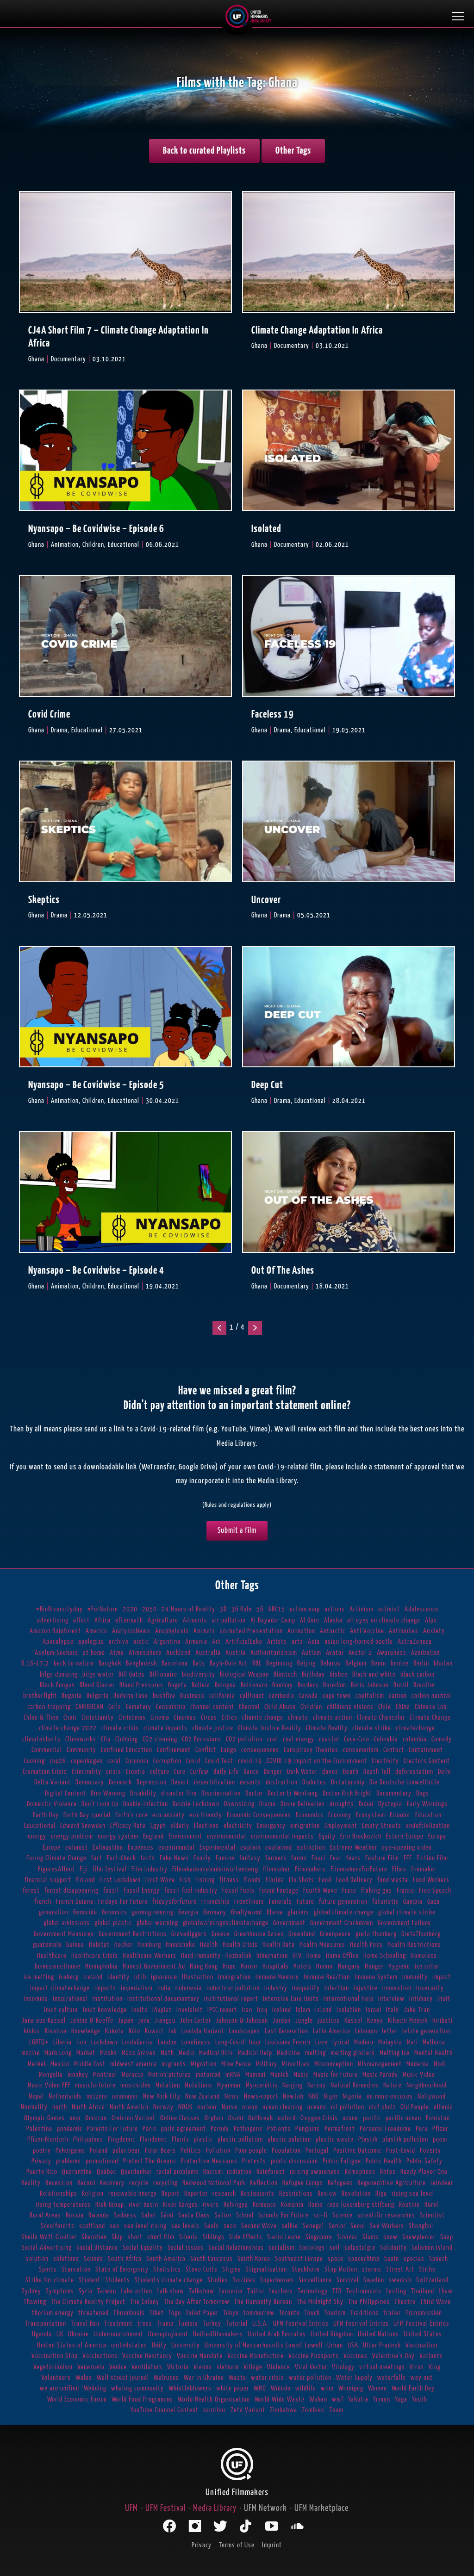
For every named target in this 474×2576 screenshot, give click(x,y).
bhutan (443, 1663)
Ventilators (147, 2367)
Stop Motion (341, 2269)
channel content (212, 1707)
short (135, 2237)
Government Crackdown (342, 1923)
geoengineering (153, 1912)
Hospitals (276, 1966)
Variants (431, 2356)
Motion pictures (170, 2075)
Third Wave (436, 2302)
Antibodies (404, 1631)
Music (301, 2075)
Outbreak (261, 2118)
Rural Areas (45, 2215)
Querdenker (136, 2172)
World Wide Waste (280, 2400)
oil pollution (348, 2107)
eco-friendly (206, 1815)
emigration (305, 1826)
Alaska (333, 1620)
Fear (336, 1858)
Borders (308, 1685)
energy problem (72, 1836)
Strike (427, 2269)
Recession (59, 2183)
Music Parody (380, 2075)
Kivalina (56, 2031)
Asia (314, 1642)
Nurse (230, 2107)
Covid (193, 1761)
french (43, 1902)
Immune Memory (277, 1977)
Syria (86, 2291)
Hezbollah (239, 1956)
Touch (312, 2313)
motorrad (208, 2075)
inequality (306, 1988)
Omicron (96, 2118)
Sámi (167, 2215)
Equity (327, 1836)
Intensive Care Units (291, 1999)
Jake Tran (417, 2010)
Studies (218, 2280)
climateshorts (41, 1739)
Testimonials (364, 2291)
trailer (392, 2313)
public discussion (294, 2161)
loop (255, 2042)
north (60, 2107)
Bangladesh (141, 1663)
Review (327, 2194)
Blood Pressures (141, 1685)
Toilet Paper (202, 2313)
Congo (229, 1750)
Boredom (335, 1685)
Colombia (386, 1739)
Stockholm (306, 2269)
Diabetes (314, 1782)
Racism (213, 2172)
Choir (70, 1718)
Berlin (421, 1663)
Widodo (281, 2388)
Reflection (264, 2183)
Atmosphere (145, 1653)
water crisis (268, 2378)
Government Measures (64, 1934)
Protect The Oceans (150, 2161)
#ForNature (103, 1609)
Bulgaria (98, 1696)
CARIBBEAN (90, 1707)
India (164, 1988)
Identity (118, 1977)
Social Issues (186, 2248)
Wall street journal (123, 2378)
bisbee (339, 1675)
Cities (230, 1718)
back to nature (74, 1663)
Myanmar (229, 2085)
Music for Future (336, 2075)
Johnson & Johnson (242, 2021)
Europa (437, 1836)
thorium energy (53, 2313)
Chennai (249, 1707)
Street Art (400, 2269)
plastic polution (289, 2139)
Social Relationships (236, 2248)
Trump (165, 2324)
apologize (91, 1642)
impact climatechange (60, 1988)
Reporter (196, 2194)
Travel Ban (85, 2324)
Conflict (206, 1750)
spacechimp (364, 2259)
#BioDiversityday (59, 1609)
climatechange (415, 1728)
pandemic (70, 2129)
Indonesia (189, 1988)
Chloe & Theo (41, 1718)
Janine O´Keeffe (92, 2021)
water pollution (310, 2378)
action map (305, 1609)
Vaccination (421, 2345)
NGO (314, 2096)
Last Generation (287, 2031)
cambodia (282, 1696)
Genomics (115, 1912)
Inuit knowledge (105, 2010)
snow (390, 2237)
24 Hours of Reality (188, 1609)
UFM (131, 2508)
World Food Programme (142, 2400)
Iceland (93, 1977)
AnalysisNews (131, 1631)
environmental (227, 1836)
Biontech (285, 1675)
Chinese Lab (431, 1707)
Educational (40, 1826)
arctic (141, 1642)
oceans (317, 2107)
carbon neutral (431, 1696)
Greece (221, 1934)
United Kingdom (332, 2334)
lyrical (341, 2042)
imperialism (137, 1988)
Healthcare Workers (150, 1956)
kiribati (443, 2021)
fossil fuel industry (191, 1891)
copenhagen (87, 1761)
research (224, 2194)
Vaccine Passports (314, 2356)
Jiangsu (165, 2021)
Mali (412, 2042)
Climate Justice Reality (270, 1728)
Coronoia (137, 1761)
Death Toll (377, 1772)
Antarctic (333, 1631)
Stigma (232, 2269)
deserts (250, 1782)
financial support (48, 1880)
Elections (206, 1826)
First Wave (160, 1880)
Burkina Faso (131, 1696)
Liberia (62, 2042)
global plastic (113, 1923)
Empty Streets (382, 1826)
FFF (408, 1858)
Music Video (419, 2075)
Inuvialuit (190, 2010)
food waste (393, 1880)
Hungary (349, 1966)
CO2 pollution (244, 1739)
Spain (392, 2259)
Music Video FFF (49, 2085)
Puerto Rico (42, 2172)
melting (315, 2053)
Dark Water (302, 1772)
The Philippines (369, 2302)
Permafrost (340, 2129)
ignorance (164, 1977)
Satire (223, 2215)
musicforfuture (95, 2085)
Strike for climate (50, 2280)
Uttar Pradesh (382, 2345)
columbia (415, 1739)
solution (37, 2259)
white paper (233, 2388)
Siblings (214, 2237)
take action (137, 2291)
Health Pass (366, 1945)
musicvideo (136, 2085)
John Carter (196, 2021)
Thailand (423, 2291)
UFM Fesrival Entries (301, 2324)
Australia (208, 1653)
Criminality (87, 1772)
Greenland (302, 1934)
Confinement (174, 1750)
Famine (225, 1858)
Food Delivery (354, 1880)
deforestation (414, 1772)
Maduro (364, 2042)
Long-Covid (230, 2042)
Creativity (385, 1761)
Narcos (317, 2085)
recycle (139, 2183)
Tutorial (237, 2324)
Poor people (251, 2151)
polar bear (126, 2151)
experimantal (177, 1848)
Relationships (59, 2194)
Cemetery (139, 1707)
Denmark (120, 1782)
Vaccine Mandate (200, 2356)
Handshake (181, 1945)
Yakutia (358, 2400)
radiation (239, 2172)
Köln (134, 2031)
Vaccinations (100, 2356)
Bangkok (110, 1663)
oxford (287, 2118)
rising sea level (413, 2194)
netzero (97, 2096)
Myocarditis (262, 2085)
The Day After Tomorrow (197, 2302)
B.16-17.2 (35, 1663)
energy (37, 1836)
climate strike (372, 1728)
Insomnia (36, 1999)
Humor (325, 1966)
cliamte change (263, 1718)
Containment (426, 1750)
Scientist (432, 2215)
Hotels (302, 1966)
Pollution (218, 2151)
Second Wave (259, 2226)
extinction (311, 1848)
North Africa (88, 2107)
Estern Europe (405, 1836)
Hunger (374, 1966)
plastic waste (335, 2139)
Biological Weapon (244, 1675)
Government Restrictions (133, 1934)
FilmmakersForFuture (359, 1869)
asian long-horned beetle (359, 1642)
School (245, 2215)
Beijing (306, 1663)
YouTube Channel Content (165, 2410)
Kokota (115, 2031)
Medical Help (255, 2053)
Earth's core (131, 1815)
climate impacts (165, 1728)
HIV (297, 1956)
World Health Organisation (214, 2400)
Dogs (423, 1793)
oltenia (443, 2107)
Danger (273, 1772)
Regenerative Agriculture (392, 2183)
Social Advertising (47, 2248)
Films (399, 1869)
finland (85, 1880)
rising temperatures (63, 2205)
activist (389, 1609)
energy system (118, 1836)
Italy (393, 2010)
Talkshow (202, 2291)
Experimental (218, 1848)
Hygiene (399, 1966)
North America (129, 2107)
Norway (163, 2107)
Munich (280, 2075)
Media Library (215, 2508)
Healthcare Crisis (95, 1956)
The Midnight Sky (320, 2302)
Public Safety (424, 2161)
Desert (180, 1782)
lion (81, 2042)
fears (353, 1858)
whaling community (137, 2388)
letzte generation (426, 2031)
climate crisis (120, 1728)
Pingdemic (122, 2139)
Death (351, 1772)
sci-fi (321, 2215)
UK (60, 2334)
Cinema (160, 1718)
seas (230, 2226)
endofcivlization (428, 1826)
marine (31, 2053)
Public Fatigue (342, 2161)
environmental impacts (282, 1836)
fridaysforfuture (175, 1902)
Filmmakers (310, 1869)
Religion (93, 2194)
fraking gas (377, 1891)
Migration (204, 2064)
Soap (447, 2237)
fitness (229, 1880)
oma (75, 2118)
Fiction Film (432, 1858)
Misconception (334, 2064)
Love (321, 2042)
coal (273, 1739)
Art (216, 1642)
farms (299, 1858)
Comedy (442, 1739)
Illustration (198, 1977)
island (324, 2010)
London (167, 2042)
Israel (374, 2010)
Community (81, 1750)
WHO (260, 2388)
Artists (277, 1642)
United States (423, 2334)
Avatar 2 (360, 1653)
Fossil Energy (142, 1891)
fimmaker (424, 1869)
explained (279, 1848)
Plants (181, 2139)
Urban (335, 2345)
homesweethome (58, 1966)
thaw (446, 2291)
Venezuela (91, 2367)
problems (69, 2161)
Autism (312, 1653)
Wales (84, 2378)
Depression (152, 1782)
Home (314, 1956)
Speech (439, 2259)
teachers (281, 2291)
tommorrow (259, 2313)
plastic (203, 2139)
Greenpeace (335, 1934)
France (405, 1891)
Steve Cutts (202, 2269)
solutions (66, 2259)
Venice (118, 2367)
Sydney (31, 2291)
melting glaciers (353, 2053)
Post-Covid (401, 2151)
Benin (379, 1663)
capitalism (370, 1696)
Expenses (141, 1848)
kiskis (32, 2031)
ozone (350, 2118)
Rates (388, 2172)
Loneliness (196, 2042)
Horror (249, 1966)
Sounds (94, 2259)
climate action (333, 1718)
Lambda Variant (203, 2031)
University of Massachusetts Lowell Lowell (264, 2345)
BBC (257, 1663)
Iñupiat (162, 2010)
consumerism (361, 1750)
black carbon (418, 1675)
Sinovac (347, 2237)
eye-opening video (407, 1848)
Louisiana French (288, 2042)
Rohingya (236, 2205)
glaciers (298, 1912)
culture (160, 1772)
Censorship (171, 1707)
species (414, 2259)
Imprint (272, 2545)
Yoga (401, 2400)
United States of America (72, 2345)
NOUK (185, 2107)
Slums (371, 2237)
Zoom (336, 2410)
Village (253, 2367)
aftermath (129, 1620)
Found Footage (279, 1891)
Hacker (124, 1945)
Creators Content (427, 1761)
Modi (440, 2064)
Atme (117, 1653)
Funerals (281, 1902)
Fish (185, 1880)
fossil (111, 1891)
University (186, 2345)
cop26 (58, 1761)
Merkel (37, 2064)
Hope (229, 1966)
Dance (251, 1772)
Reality (31, 2183)
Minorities (296, 2064)
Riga (381, 2194)
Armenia (196, 1642)
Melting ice (395, 2053)
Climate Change (430, 1718)
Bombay (283, 1685)
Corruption (167, 1761)
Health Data (279, 1945)
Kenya (375, 2021)
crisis (114, 1772)
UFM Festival (165, 2508)
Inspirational (70, 1999)
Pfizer (440, 2129)
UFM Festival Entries (421, 2324)
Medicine (289, 2053)
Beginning (279, 1663)
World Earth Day (413, 2388)
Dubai (366, 1804)
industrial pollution (233, 1988)
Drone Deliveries (303, 1804)
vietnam (228, 2367)
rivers (211, 2205)
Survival (348, 2280)
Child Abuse (280, 1707)
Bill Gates (132, 1675)
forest (31, 1891)
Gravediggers (189, 1934)
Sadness (125, 2215)
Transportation (46, 2324)
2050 (150, 1609)
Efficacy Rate (128, 1826)
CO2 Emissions (202, 1739)
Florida (275, 1880)
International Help (349, 1999)
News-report (261, 2096)
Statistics (167, 2269)
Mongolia (51, 2075)
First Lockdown (120, 1880)
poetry (42, 2151)
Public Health (384, 2161)
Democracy (90, 1782)
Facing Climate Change (56, 1858)
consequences (260, 1750)
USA (353, 2345)
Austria (236, 1653)
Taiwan (107, 2291)
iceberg (69, 1977)
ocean (250, 2107)
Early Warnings (427, 1804)
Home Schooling (385, 1956)
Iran (247, 2010)
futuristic (385, 1902)
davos (330, 1772)
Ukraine (78, 2334)
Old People (415, 2107)
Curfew (200, 1772)
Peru (422, 2129)
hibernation (272, 1956)
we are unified (59, 2388)
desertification (215, 1782)
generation (54, 1912)
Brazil (401, 1685)
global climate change (344, 1912)
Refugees (340, 2183)
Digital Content (65, 1793)
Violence (279, 2367)
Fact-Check (122, 1858)
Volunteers (56, 2378)
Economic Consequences (259, 1815)
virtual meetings (382, 2367)
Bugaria (72, 1696)
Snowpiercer (419, 2237)
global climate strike (407, 1912)
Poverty (430, 2151)
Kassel (353, 2021)
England (153, 1836)
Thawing (35, 2302)
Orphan (214, 2118)
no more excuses (390, 2096)
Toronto (290, 2313)
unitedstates (129, 2345)
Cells (115, 1707)
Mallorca (434, 2042)
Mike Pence (236, 2064)
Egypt (158, 1826)
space (336, 2259)
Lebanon (366, 2031)
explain (250, 1848)
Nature (393, 2085)
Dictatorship (348, 1782)
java (144, 2021)
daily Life (226, 1772)
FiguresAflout (56, 1869)
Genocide (85, 1912)
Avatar (335, 1653)
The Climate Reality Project (88, 2302)
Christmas (132, 1718)
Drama (268, 1804)
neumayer (125, 2096)
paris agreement (184, 2129)
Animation (301, 1631)
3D (223, 1609)
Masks (109, 2053)
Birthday (313, 1675)
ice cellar (427, 1966)
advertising (53, 1620)
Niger (331, 2096)
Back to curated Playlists (204, 151)
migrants (174, 2064)
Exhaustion (108, 1848)
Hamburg (149, 1945)
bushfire (164, 1696)
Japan (126, 2021)
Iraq (262, 2010)
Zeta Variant (248, 2410)
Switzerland (432, 2280)
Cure (180, 1772)
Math (167, 2053)
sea (115, 2226)
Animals (204, 1631)
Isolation (349, 2010)
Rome (315, 2205)
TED (337, 2291)
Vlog (435, 2367)
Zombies (313, 2410)
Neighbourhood (427, 2085)
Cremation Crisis (45, 1772)
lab (173, 2031)
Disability (143, 1793)
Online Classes (180, 2118)
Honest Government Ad (154, 1966)
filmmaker (277, 1869)
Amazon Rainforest (55, 1631)
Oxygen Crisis (319, 2118)
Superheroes (277, 2280)
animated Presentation (251, 1631)
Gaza (433, 1902)
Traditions (365, 2313)
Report (171, 2194)
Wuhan (318, 2400)
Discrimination (221, 1793)
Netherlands (65, 2096)
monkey (78, 2075)
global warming (157, 1923)
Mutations (199, 2085)
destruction (282, 1782)
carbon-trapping (49, 1707)
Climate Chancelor (381, 1718)
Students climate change (169, 2280)
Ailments (195, 1620)
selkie (290, 2226)
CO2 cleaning (160, 1739)
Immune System (376, 1977)
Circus (209, 1718)
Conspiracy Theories (311, 1750)
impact (442, 1977)
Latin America (332, 2031)
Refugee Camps (303, 2183)
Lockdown (104, 2042)
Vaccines (355, 2356)
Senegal (313, 2226)
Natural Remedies (355, 2085)
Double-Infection (146, 1804)
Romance (265, 2205)
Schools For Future (284, 2215)
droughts (342, 1804)
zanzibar (215, 2410)
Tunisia (188, 2324)
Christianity (98, 1718)
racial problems (178, 2172)
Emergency (271, 1826)
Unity (159, 2345)
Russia (75, 2215)
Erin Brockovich (361, 1836)
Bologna (225, 1685)
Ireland (282, 2010)
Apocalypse (58, 1642)
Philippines (88, 2139)
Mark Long (58, 2053)
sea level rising (145, 2226)
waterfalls (392, 2378)
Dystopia (390, 1804)
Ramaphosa (360, 2172)
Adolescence (421, 1609)
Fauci (318, 1858)
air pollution (229, 1620)
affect (81, 1620)
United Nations (378, 2334)
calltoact (252, 1696)
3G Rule (242, 1609)
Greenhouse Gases (259, 1934)
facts (148, 1858)
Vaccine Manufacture (256, 2356)
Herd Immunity (201, 1956)
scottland (92, 2226)
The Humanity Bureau (263, 2302)
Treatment (118, 2324)
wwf (338, 2400)
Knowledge (86, 2031)
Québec (106, 2172)
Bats (199, 1663)
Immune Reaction (327, 1977)
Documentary (394, 1793)
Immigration (234, 1977)
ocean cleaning (283, 2107)
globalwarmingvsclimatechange (226, 1923)
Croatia (136, 1772)
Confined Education (127, 1750)
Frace (349, 1891)
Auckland (178, 1653)
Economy (340, 1815)
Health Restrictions (414, 1945)
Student (90, 2280)
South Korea (254, 2259)
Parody (220, 2129)
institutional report (231, 1999)
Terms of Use (237, 2545)
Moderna (418, 2064)
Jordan (282, 2021)
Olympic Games (44, 2118)
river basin (143, 2205)
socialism (281, 2248)
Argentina (167, 1642)
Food (325, 1880)
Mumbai (256, 2075)
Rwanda (99, 2215)
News (232, 2096)
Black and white (374, 1675)
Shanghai (421, 2226)
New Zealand (203, 2096)
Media (187, 2053)
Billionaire (163, 1675)
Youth (420, 2400)
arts (297, 1642)
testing (396, 2291)
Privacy (41, 2161)
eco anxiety (168, 1815)
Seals (212, 2226)
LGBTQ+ (39, 2042)
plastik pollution (405, 2139)
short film (161, 2237)
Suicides (244, 2280)
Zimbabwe (284, 2410)
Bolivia (201, 1685)
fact (97, 1858)
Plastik (368, 2139)
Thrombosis (129, 2313)
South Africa (125, 2259)
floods (253, 1880)
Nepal (36, 2096)
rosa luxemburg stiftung (361, 2205)
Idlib (140, 1977)
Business (192, 1696)
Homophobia (102, 1966)
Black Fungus (57, 1685)
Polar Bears (160, 2151)
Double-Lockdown (196, 1804)
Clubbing (127, 1739)
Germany (215, 1912)
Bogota (178, 1685)
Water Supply (354, 2378)
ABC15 (277, 1609)
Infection (337, 1988)
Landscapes (244, 2031)
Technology (313, 2291)
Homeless (424, 1956)
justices (329, 2021)
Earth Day (46, 1815)
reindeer (442, 2183)
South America (166, 2259)
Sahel (149, 2215)
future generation (343, 1902)
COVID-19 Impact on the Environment (317, 1761)
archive (119, 1642)
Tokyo (231, 2313)
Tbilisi (256, 2291)
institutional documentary (163, 1999)
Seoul (358, 2226)
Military (267, 2064)
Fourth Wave (320, 1891)
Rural (431, 2205)
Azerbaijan (425, 1653)
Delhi (445, 1772)
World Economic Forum (77, 2400)
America (97, 1631)
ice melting (39, 1977)
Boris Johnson (370, 1685)
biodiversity (199, 1675)
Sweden (374, 2280)
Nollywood (432, 2096)
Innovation (397, 1988)
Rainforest (271, 2172)
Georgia (188, 1912)
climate (298, 1718)
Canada (309, 1696)
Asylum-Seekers (56, 1653)
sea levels (185, 2226)
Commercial (47, 1750)
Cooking (34, 1761)
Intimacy (421, 1999)
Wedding (95, 2388)
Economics (310, 1815)
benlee (400, 1663)
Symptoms (60, 2291)
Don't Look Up (100, 1804)
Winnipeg (351, 2388)
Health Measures (322, 1945)
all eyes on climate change (384, 1620)
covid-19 (250, 1761)
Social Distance (97, 2248)
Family (202, 1858)
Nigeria (352, 2096)
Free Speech (435, 1891)
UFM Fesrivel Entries (361, 2324)
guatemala (47, 1945)
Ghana (275, 1912)
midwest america (134, 2064)
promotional (102, 2161)
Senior (337, 2226)
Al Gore (310, 1620)
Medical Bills (216, 2053)
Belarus (331, 1663)
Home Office (342, 1956)
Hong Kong (204, 1966)
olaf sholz (382, 2107)
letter (390, 2031)
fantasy (250, 1858)
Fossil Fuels (238, 1891)
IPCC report (222, 2010)
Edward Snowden (83, 1826)
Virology (343, 2367)
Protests (254, 2161)
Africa (103, 1620)
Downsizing (239, 1804)
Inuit (444, 1999)
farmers (276, 1858)
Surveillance (315, 2280)
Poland (99, 2151)
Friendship (215, 1902)
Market (86, 2053)
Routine (409, 2205)
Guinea (75, 1945)
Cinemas (185, 1718)
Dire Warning (108, 1793)
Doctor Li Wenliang (293, 1793)
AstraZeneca (415, 1642)
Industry (276, 1988)
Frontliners (249, 1902)
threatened (94, 2313)
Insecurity (430, 1988)
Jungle (304, 2021)
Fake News (174, 1858)
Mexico (60, 2064)
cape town (337, 1696)
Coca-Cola (357, 1739)
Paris (150, 2129)
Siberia (189, 2237)
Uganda (42, 2334)
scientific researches (386, 2215)
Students (118, 2280)
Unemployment (168, 2334)
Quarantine (77, 2172)
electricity (238, 1826)
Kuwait (154, 2031)
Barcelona (175, 1663)
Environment (185, 1836)
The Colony (145, 2302)
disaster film (179, 1793)
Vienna (203, 2367)
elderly (180, 1826)
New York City (162, 2096)
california (222, 1696)
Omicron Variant (134, 2118)
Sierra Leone (284, 2237)
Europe (52, 1848)
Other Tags (293, 151)
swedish (400, 2280)
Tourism (335, 2313)
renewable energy (133, 2194)
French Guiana (75, 1902)
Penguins (308, 2129)
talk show (171, 2291)
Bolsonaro (254, 1685)
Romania (292, 2205)
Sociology (312, 2248)
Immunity (415, 1977)
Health (209, 1945)
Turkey (212, 2324)
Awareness (392, 1653)
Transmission (424, 2313)
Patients (279, 2129)
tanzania (231, 2291)
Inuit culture (61, 2010)
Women (377, 2388)
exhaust (77, 1848)
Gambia (413, 1902)
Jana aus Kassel (44, 2021)
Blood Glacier (97, 1685)
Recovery (112, 2183)
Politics (191, 2151)
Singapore (319, 2237)
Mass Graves (139, 2053)
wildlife (306, 2388)
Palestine (39, 2129)
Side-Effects (246, 2237)
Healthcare (52, 1956)
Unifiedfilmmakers (218, 2334)
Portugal (317, 2151)
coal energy (299, 1739)
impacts (105, 1988)
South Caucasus (212, 2259)
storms (372, 2269)
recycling (165, 2183)
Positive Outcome (357, 2151)
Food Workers (431, 1880)
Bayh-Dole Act (229, 1663)
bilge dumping (59, 1675)
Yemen (382, 2400)
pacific (372, 2118)
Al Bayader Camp (273, 1620)
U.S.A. (260, 2324)
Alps (431, 1620)
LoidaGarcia (138, 2042)
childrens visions (350, 1707)
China (403, 1707)
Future (306, 1902)
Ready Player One (424, 2172)
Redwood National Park (214, 2183)
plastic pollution (240, 2139)
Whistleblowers (190, 2388)
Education (428, 1815)
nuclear (207, 2107)
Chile (385, 1707)
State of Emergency (122, 2269)
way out (422, 2378)
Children (311, 1707)
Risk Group (110, 2205)
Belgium (356, 1663)
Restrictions (296, 2194)
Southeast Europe (299, 2259)
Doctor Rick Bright (347, 1793)
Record (86, 2183)
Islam (303, 2010)
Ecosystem (371, 1815)
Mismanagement (380, 2064)
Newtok (293, 2096)
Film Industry (150, 1869)
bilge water (98, 1675)
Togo (175, 2313)
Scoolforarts (58, 2226)
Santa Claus (194, 2215)
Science (343, 2215)
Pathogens (248, 2129)
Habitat (99, 1945)
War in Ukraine (204, 2378)
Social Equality (143, 2248)
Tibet (157, 2313)
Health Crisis (240, 1945)
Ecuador (400, 1815)
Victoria (178, 2367)
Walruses (166, 2378)
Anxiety (434, 1631)
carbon (398, 1696)
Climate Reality (327, 1728)
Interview (391, 1999)
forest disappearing (72, 1891)
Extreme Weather (354, 1848)
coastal (329, 1739)
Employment (341, 1826)
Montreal (105, 2075)
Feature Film (382, 1858)
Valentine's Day (393, 2356)
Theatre (405, 2302)
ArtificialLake (244, 1642)
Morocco (133, 2075)
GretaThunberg (421, 1934)
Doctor (254, 1793)
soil (335, 2248)
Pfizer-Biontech (48, 2139)
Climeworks (81, 1739)
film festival (110, 1869)
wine (327, 2388)
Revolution (356, 2194)
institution (108, 1999)
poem (440, 2139)
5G (260, 1609)
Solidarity (393, 2248)
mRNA (233, 2075)
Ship (117, 2237)
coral (114, 1761)
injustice (366, 1988)
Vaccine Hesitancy (147, 2356)
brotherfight (40, 1696)
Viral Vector (311, 2367)
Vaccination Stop (55, 2356)
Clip (106, 1739)
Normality (34, 2107)
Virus (417, 2367)
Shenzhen (94, 2237)
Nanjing (293, 2085)
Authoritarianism (274, 1653)
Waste (237, 2378)
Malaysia (390, 2042)
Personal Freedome (385, 2129)
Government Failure (404, 1923)
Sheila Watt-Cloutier (49, 2237)
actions (335, 1609)
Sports (48, 2269)
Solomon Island (432, 2248)
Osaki (236, 2118)
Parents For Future (112, 2129)
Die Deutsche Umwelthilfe (405, 1782)
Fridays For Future (123, 1902)
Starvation (76, 2269)
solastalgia (360, 2248)
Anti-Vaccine (367, 1631)
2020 (130, 1609)
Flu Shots (302, 1880)
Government (289, 1923)
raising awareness (315, 2172)
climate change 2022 (68, 1728)
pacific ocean (403, 2118)
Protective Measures (209, 2161)
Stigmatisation (266, 2269)
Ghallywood (246, 1912)
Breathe (424, 1685)
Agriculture (163, 1620)
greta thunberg (376, 1934)
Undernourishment (118, 2334)
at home (94, 1653)
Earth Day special (87, 1815)
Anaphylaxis (172, 1631)
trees (145, 2324)
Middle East (90, 2064)
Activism (362, 1609)
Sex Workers (387, 2226)
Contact (394, 1750)
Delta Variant (53, 1782)
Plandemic (153, 2139)
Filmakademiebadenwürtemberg (215, 1869)
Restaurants (258, 2194)
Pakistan (438, 2118)
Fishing (205, 1880)
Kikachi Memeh (408, 2021)
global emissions (67, 1923)
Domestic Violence (52, 1804)
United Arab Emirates (277, 2334)
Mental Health (433, 2053)
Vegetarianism (53, 2367)
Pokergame (70, 2151)
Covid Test (219, 1761)
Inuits (140, 2010)
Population (286, 2151)
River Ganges (181, 2205)
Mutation (168, 2085)
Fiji (84, 1869)
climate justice (213, 1728)
